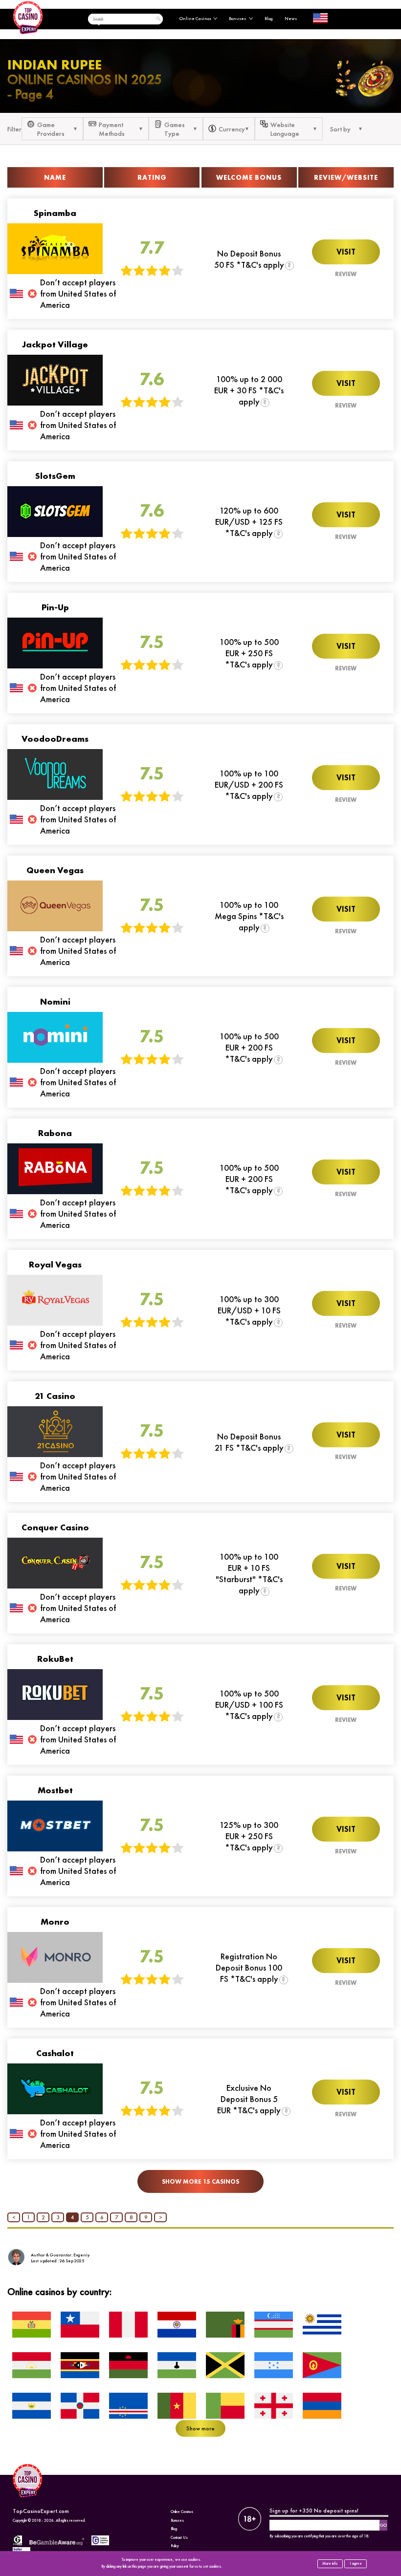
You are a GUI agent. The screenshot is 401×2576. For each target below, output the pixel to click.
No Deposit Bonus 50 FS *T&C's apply (249, 259)
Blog (269, 19)
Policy (175, 2546)
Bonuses (238, 19)
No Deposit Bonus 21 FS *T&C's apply (249, 1442)
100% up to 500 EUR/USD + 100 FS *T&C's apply (249, 1705)
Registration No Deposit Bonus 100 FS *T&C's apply (249, 1967)
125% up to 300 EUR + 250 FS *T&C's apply (249, 1836)
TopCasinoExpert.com (41, 2511)
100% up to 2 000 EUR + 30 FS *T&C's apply (249, 390)
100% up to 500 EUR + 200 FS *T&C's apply (249, 1047)
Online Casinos (195, 19)
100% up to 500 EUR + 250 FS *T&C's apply (249, 653)
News (291, 19)
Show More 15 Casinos (200, 2181)
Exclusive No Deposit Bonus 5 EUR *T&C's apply (249, 2099)
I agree (356, 2564)
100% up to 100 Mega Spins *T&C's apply (249, 916)
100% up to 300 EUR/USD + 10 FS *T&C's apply (249, 1310)
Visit (346, 252)
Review (346, 274)
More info (330, 2564)
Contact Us (179, 2538)
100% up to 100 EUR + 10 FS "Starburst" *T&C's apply (249, 1573)
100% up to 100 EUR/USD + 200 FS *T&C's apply (249, 784)
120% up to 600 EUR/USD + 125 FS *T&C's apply (249, 522)
